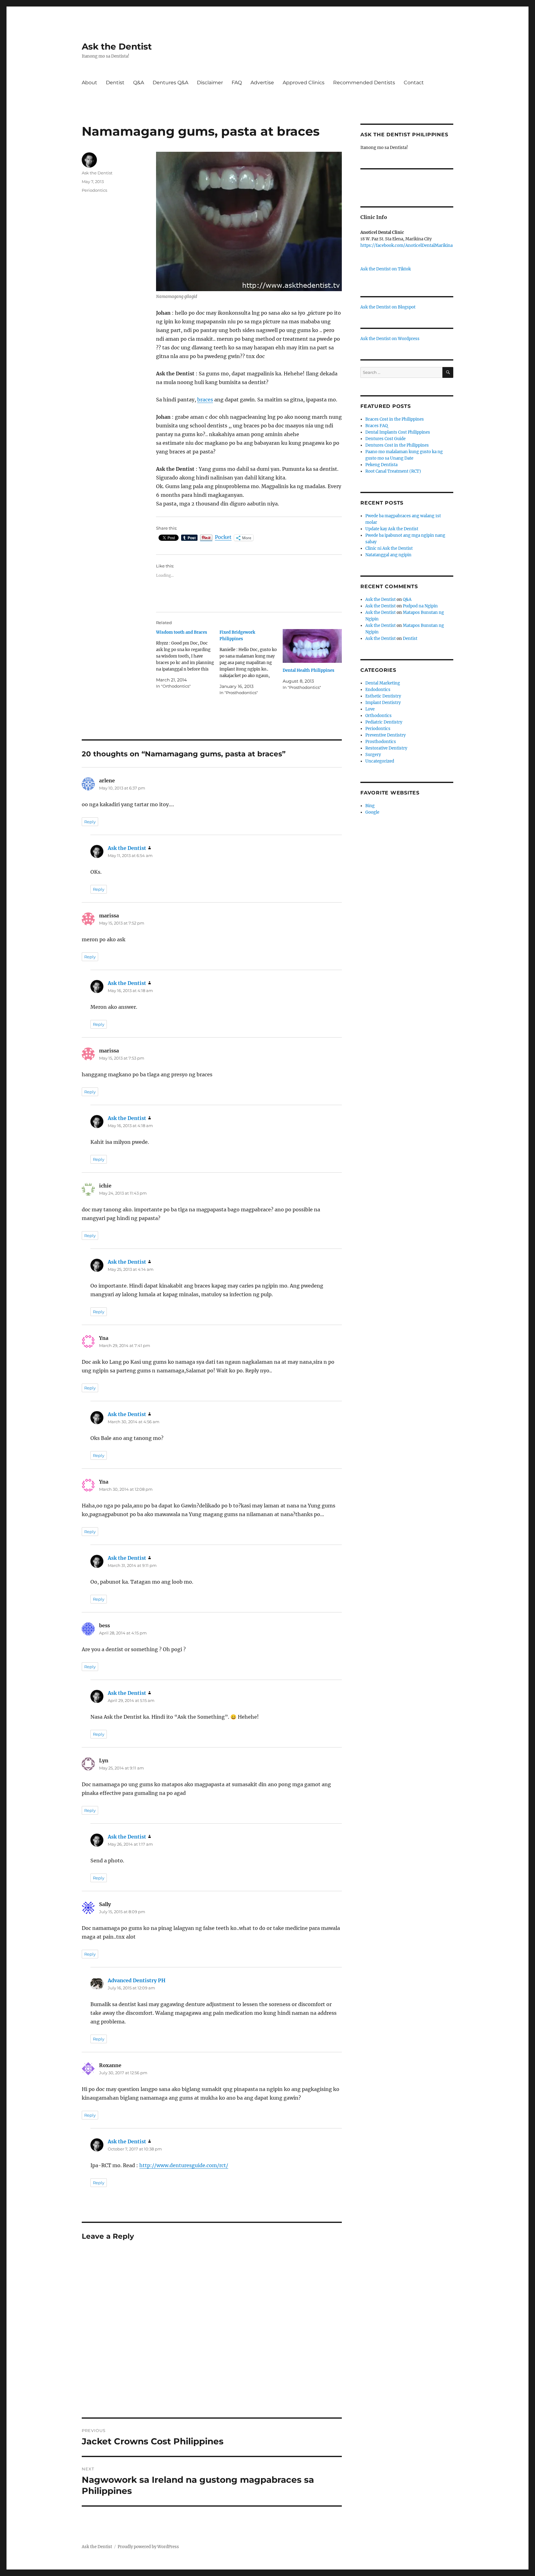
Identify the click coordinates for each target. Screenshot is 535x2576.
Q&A (139, 83)
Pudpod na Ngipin (420, 606)
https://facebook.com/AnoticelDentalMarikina (407, 245)
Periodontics (94, 190)
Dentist (115, 83)
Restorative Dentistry (386, 748)
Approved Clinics (304, 83)
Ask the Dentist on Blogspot (388, 307)
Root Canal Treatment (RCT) (393, 471)
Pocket (223, 537)
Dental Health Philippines (309, 670)
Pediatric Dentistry (384, 722)
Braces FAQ (376, 426)
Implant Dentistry (383, 703)
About (89, 83)
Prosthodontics (381, 742)
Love (370, 709)
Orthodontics (378, 716)
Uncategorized (380, 761)
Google (372, 812)
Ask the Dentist (117, 46)
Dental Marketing (383, 683)
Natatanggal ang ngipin (388, 555)
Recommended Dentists (364, 83)
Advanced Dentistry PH (137, 1980)
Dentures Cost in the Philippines (397, 445)
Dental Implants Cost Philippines (398, 432)
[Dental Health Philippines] (312, 646)
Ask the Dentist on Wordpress (390, 339)
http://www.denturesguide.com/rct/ (184, 2165)
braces (205, 400)
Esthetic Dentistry (383, 696)
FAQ (237, 83)
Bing (370, 806)
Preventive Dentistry (385, 735)
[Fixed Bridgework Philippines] (251, 663)
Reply (90, 822)
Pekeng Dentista (381, 465)
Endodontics (378, 690)
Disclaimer (210, 83)
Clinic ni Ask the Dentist (389, 548)
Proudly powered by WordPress (148, 2547)
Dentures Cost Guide (385, 439)
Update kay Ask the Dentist (392, 529)
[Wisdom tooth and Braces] (188, 659)
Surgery (373, 755)
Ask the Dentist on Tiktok (386, 269)
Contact (414, 83)
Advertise (262, 83)
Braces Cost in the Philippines (395, 419)
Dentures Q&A (170, 83)
